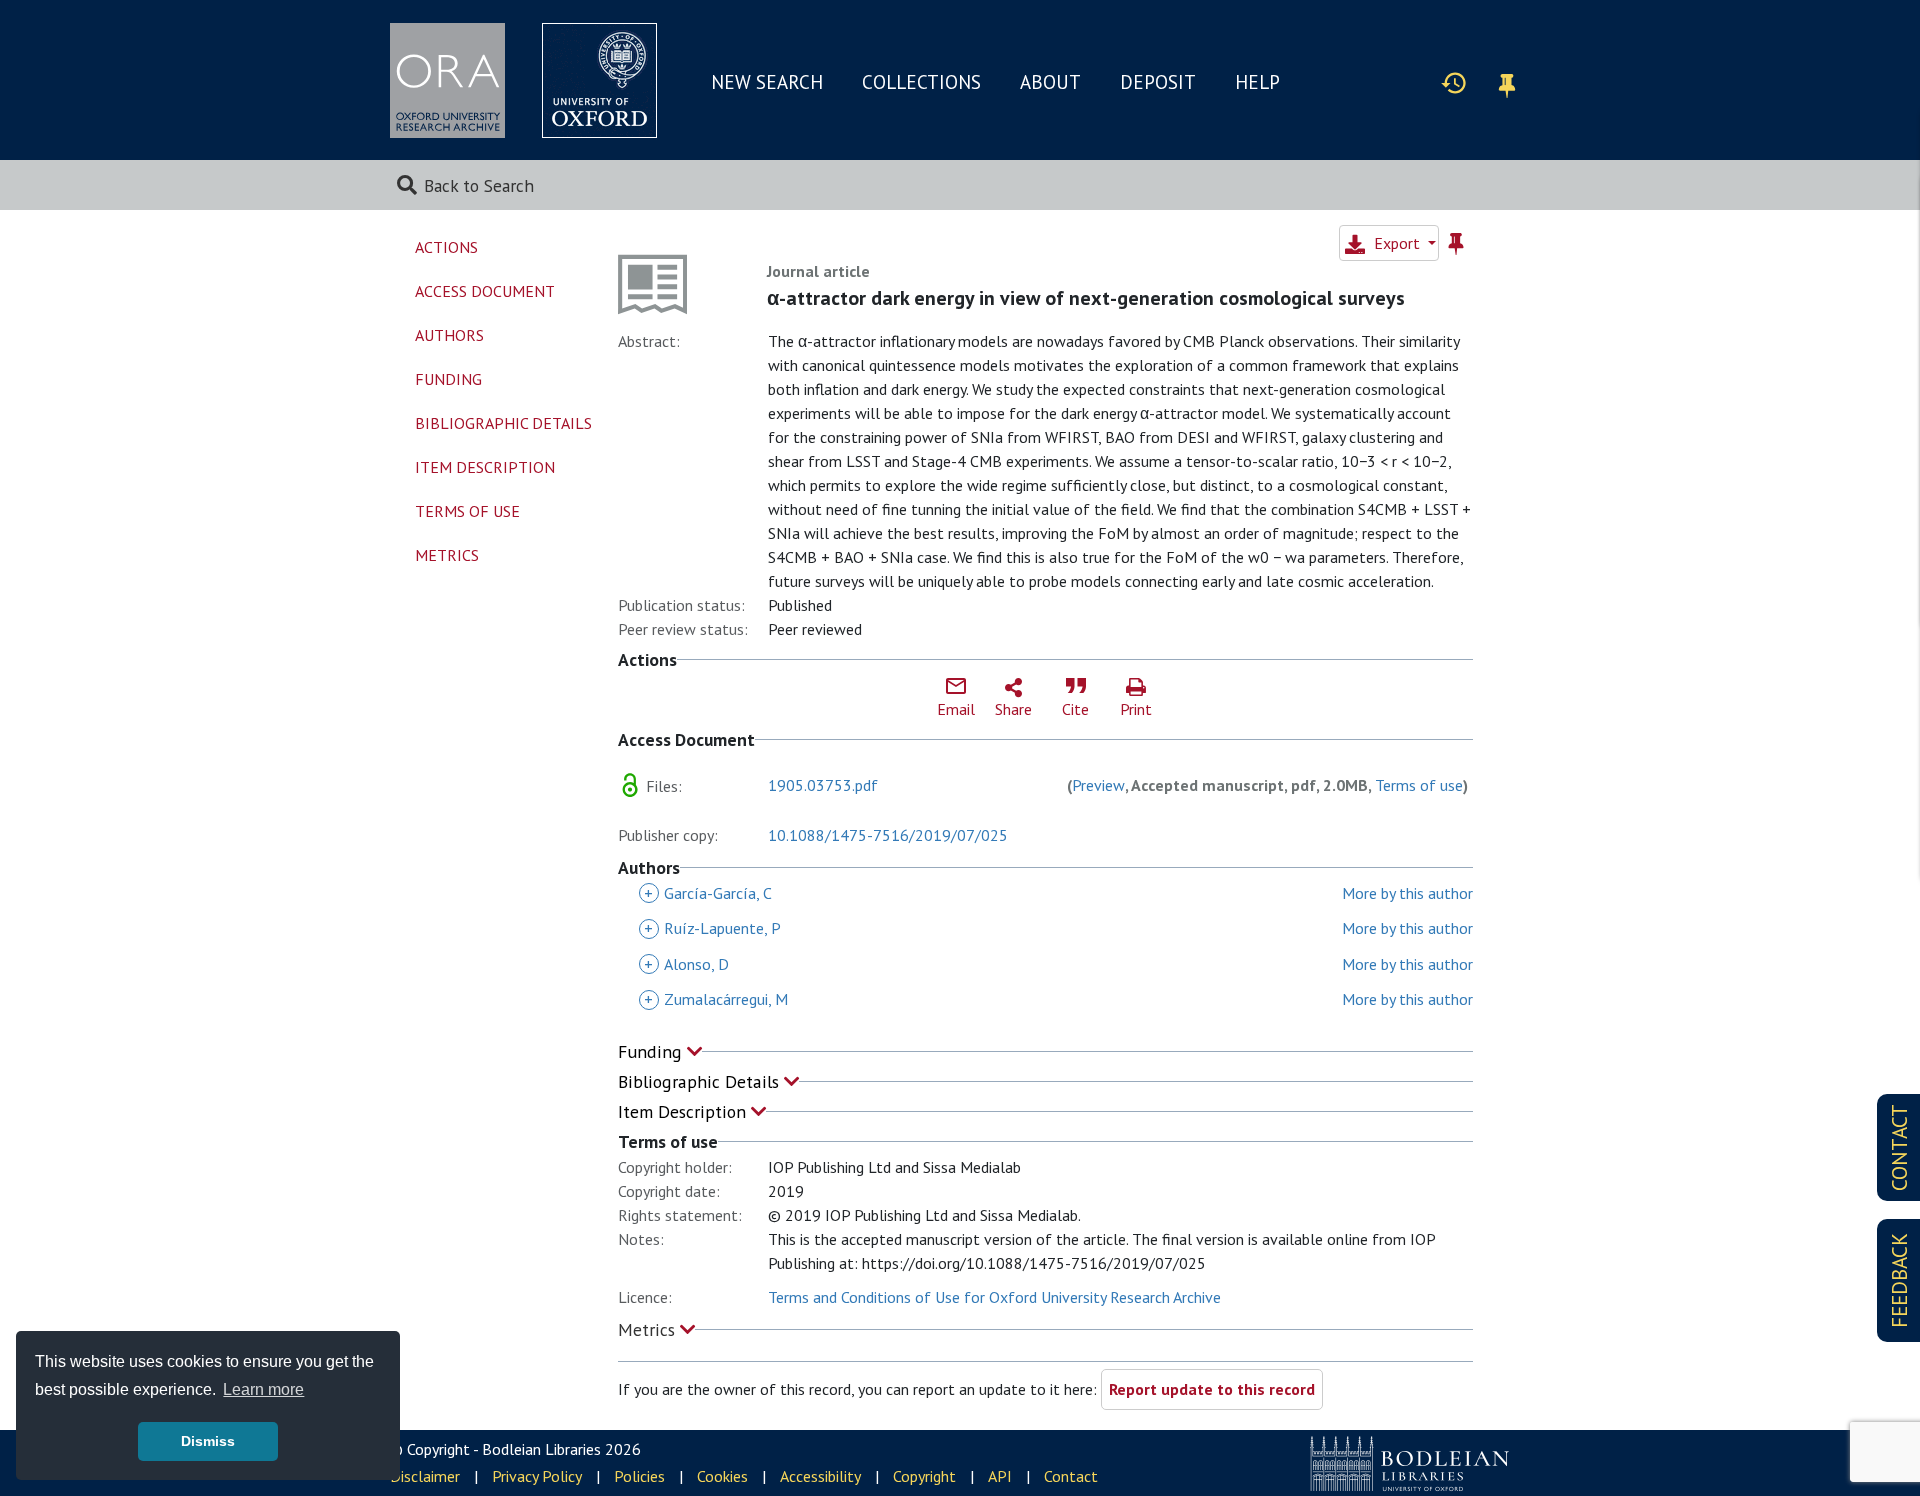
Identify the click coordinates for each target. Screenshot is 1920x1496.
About (1050, 82)
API (1000, 1476)
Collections (921, 82)
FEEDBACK (1899, 1280)
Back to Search (479, 185)
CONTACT (1899, 1147)
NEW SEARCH (767, 82)
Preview (1098, 785)
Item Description (684, 1111)
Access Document (485, 291)
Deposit (1158, 82)
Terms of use (1419, 785)
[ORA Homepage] (447, 80)
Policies (639, 1476)
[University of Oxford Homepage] (599, 80)
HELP (1257, 82)
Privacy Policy (537, 1476)
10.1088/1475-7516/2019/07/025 (888, 835)
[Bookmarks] (1507, 82)
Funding (652, 1051)
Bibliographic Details (701, 1081)
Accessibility (820, 1476)
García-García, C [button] (708, 893)
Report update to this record (1212, 1389)
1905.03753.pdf (823, 785)
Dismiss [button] (208, 1441)
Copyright (924, 1476)
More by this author (1407, 893)
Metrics (649, 1329)
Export (1397, 243)
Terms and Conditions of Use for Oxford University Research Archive (994, 1297)
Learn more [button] (263, 1389)
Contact (1071, 1476)
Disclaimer (425, 1476)
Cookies (722, 1476)
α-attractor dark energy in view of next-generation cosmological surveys (1086, 298)
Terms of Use (467, 511)
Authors (449, 335)
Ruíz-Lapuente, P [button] (712, 928)
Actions (446, 247)
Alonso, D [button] (686, 964)
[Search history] (1454, 82)
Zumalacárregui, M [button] (716, 999)
